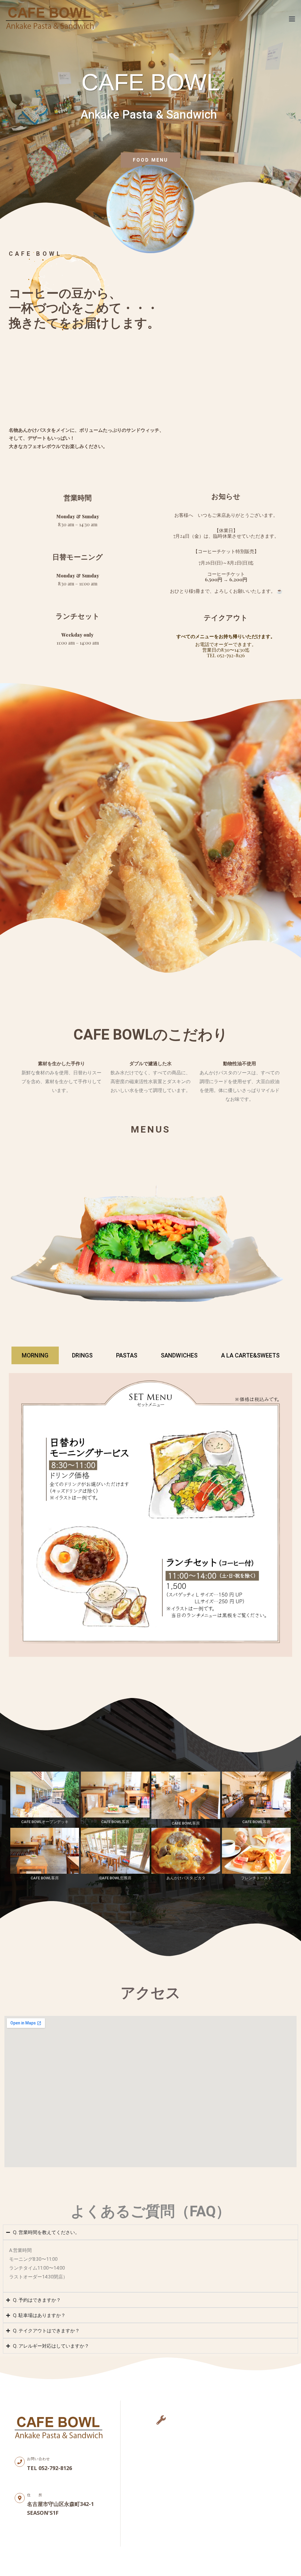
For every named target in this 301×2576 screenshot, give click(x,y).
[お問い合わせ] (20, 2462)
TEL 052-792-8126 (226, 655)
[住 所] (20, 2498)
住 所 (35, 2495)
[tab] (35, 1355)
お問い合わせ (39, 2459)
